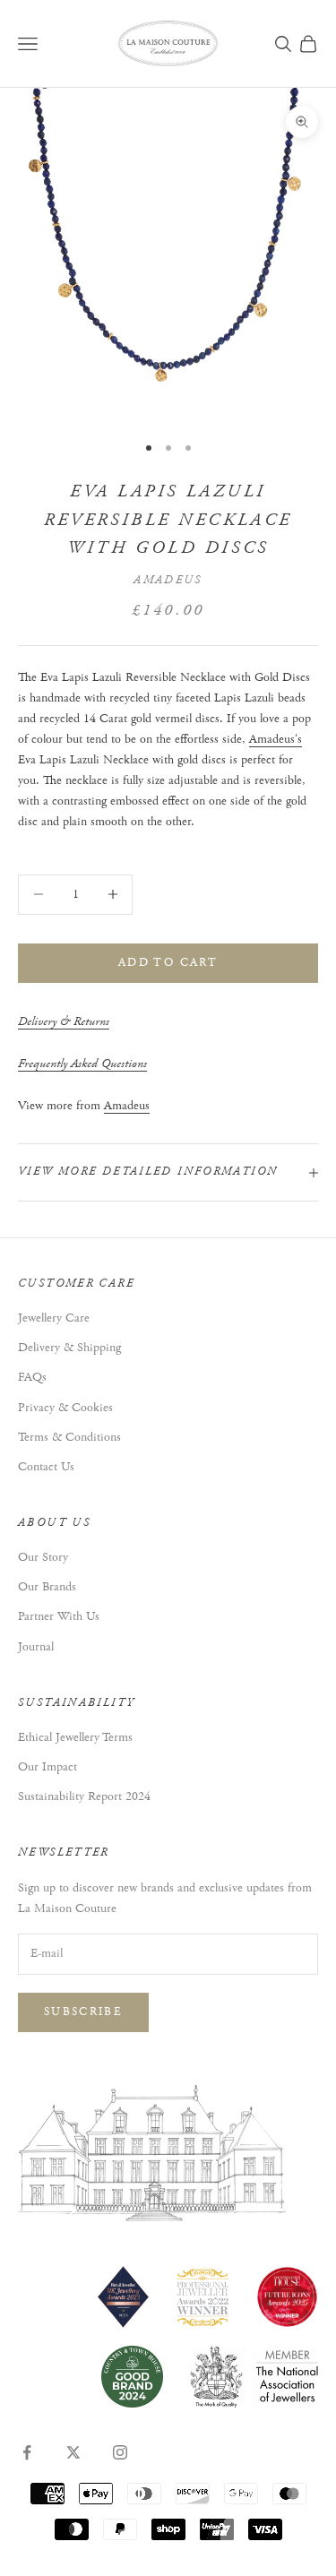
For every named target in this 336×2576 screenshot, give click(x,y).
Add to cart (168, 963)
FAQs (32, 1377)
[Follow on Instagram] (120, 2452)
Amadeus (168, 580)
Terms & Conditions (69, 1437)
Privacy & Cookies (65, 1408)
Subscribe (83, 2012)
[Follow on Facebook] (27, 2452)
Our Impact (47, 1767)
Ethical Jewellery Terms (75, 1737)
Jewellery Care (54, 1318)
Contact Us (46, 1467)
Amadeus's (276, 739)
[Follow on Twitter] (73, 2452)
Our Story (43, 1557)
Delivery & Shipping (69, 1348)
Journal (36, 1647)
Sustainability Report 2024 (84, 1796)
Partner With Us (59, 1616)
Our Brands (47, 1587)
